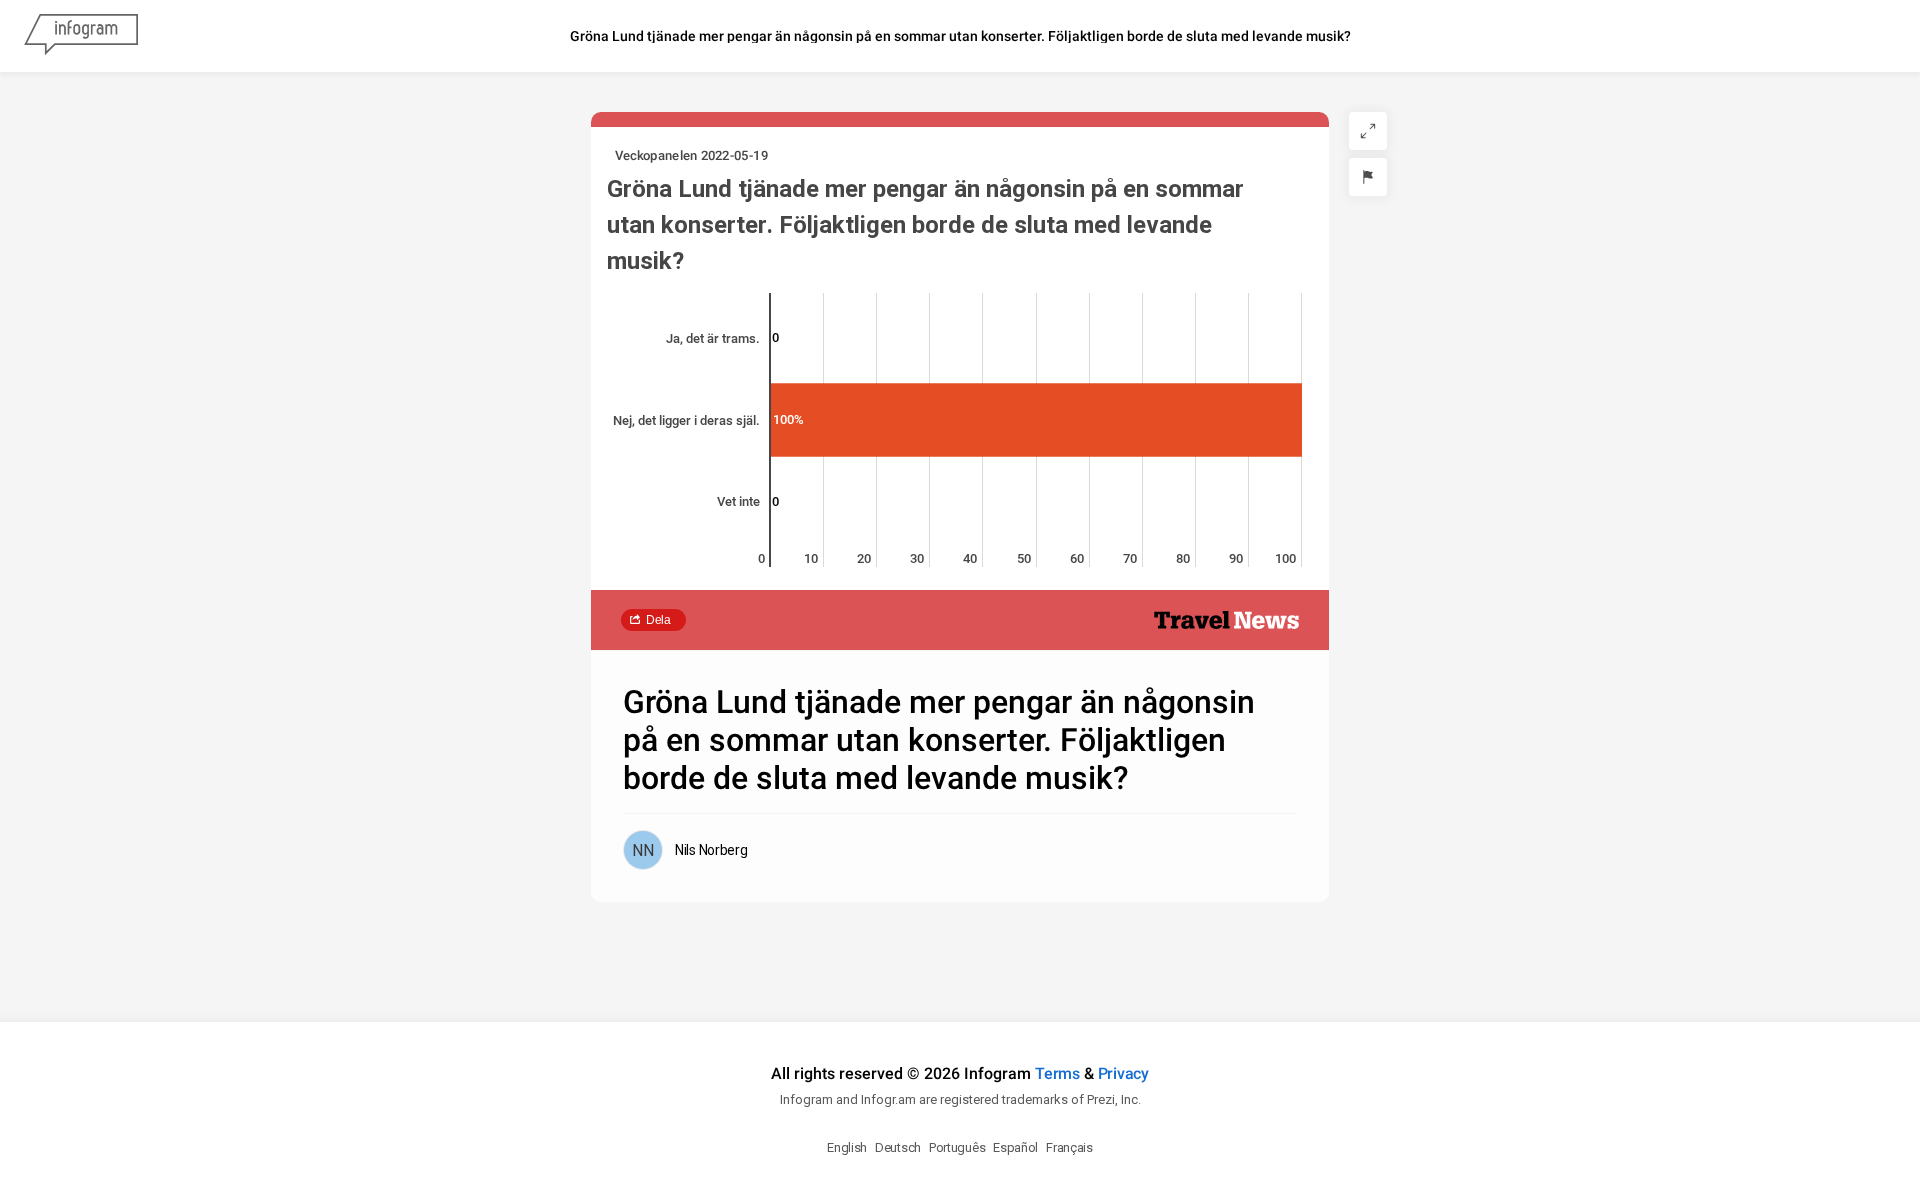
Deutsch (898, 1147)
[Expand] (1368, 131)
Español (1015, 1147)
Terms (1057, 1073)
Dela (658, 620)
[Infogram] (81, 36)
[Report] (1368, 177)
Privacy (1123, 1073)
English (847, 1147)
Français (1069, 1147)
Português (957, 1147)
